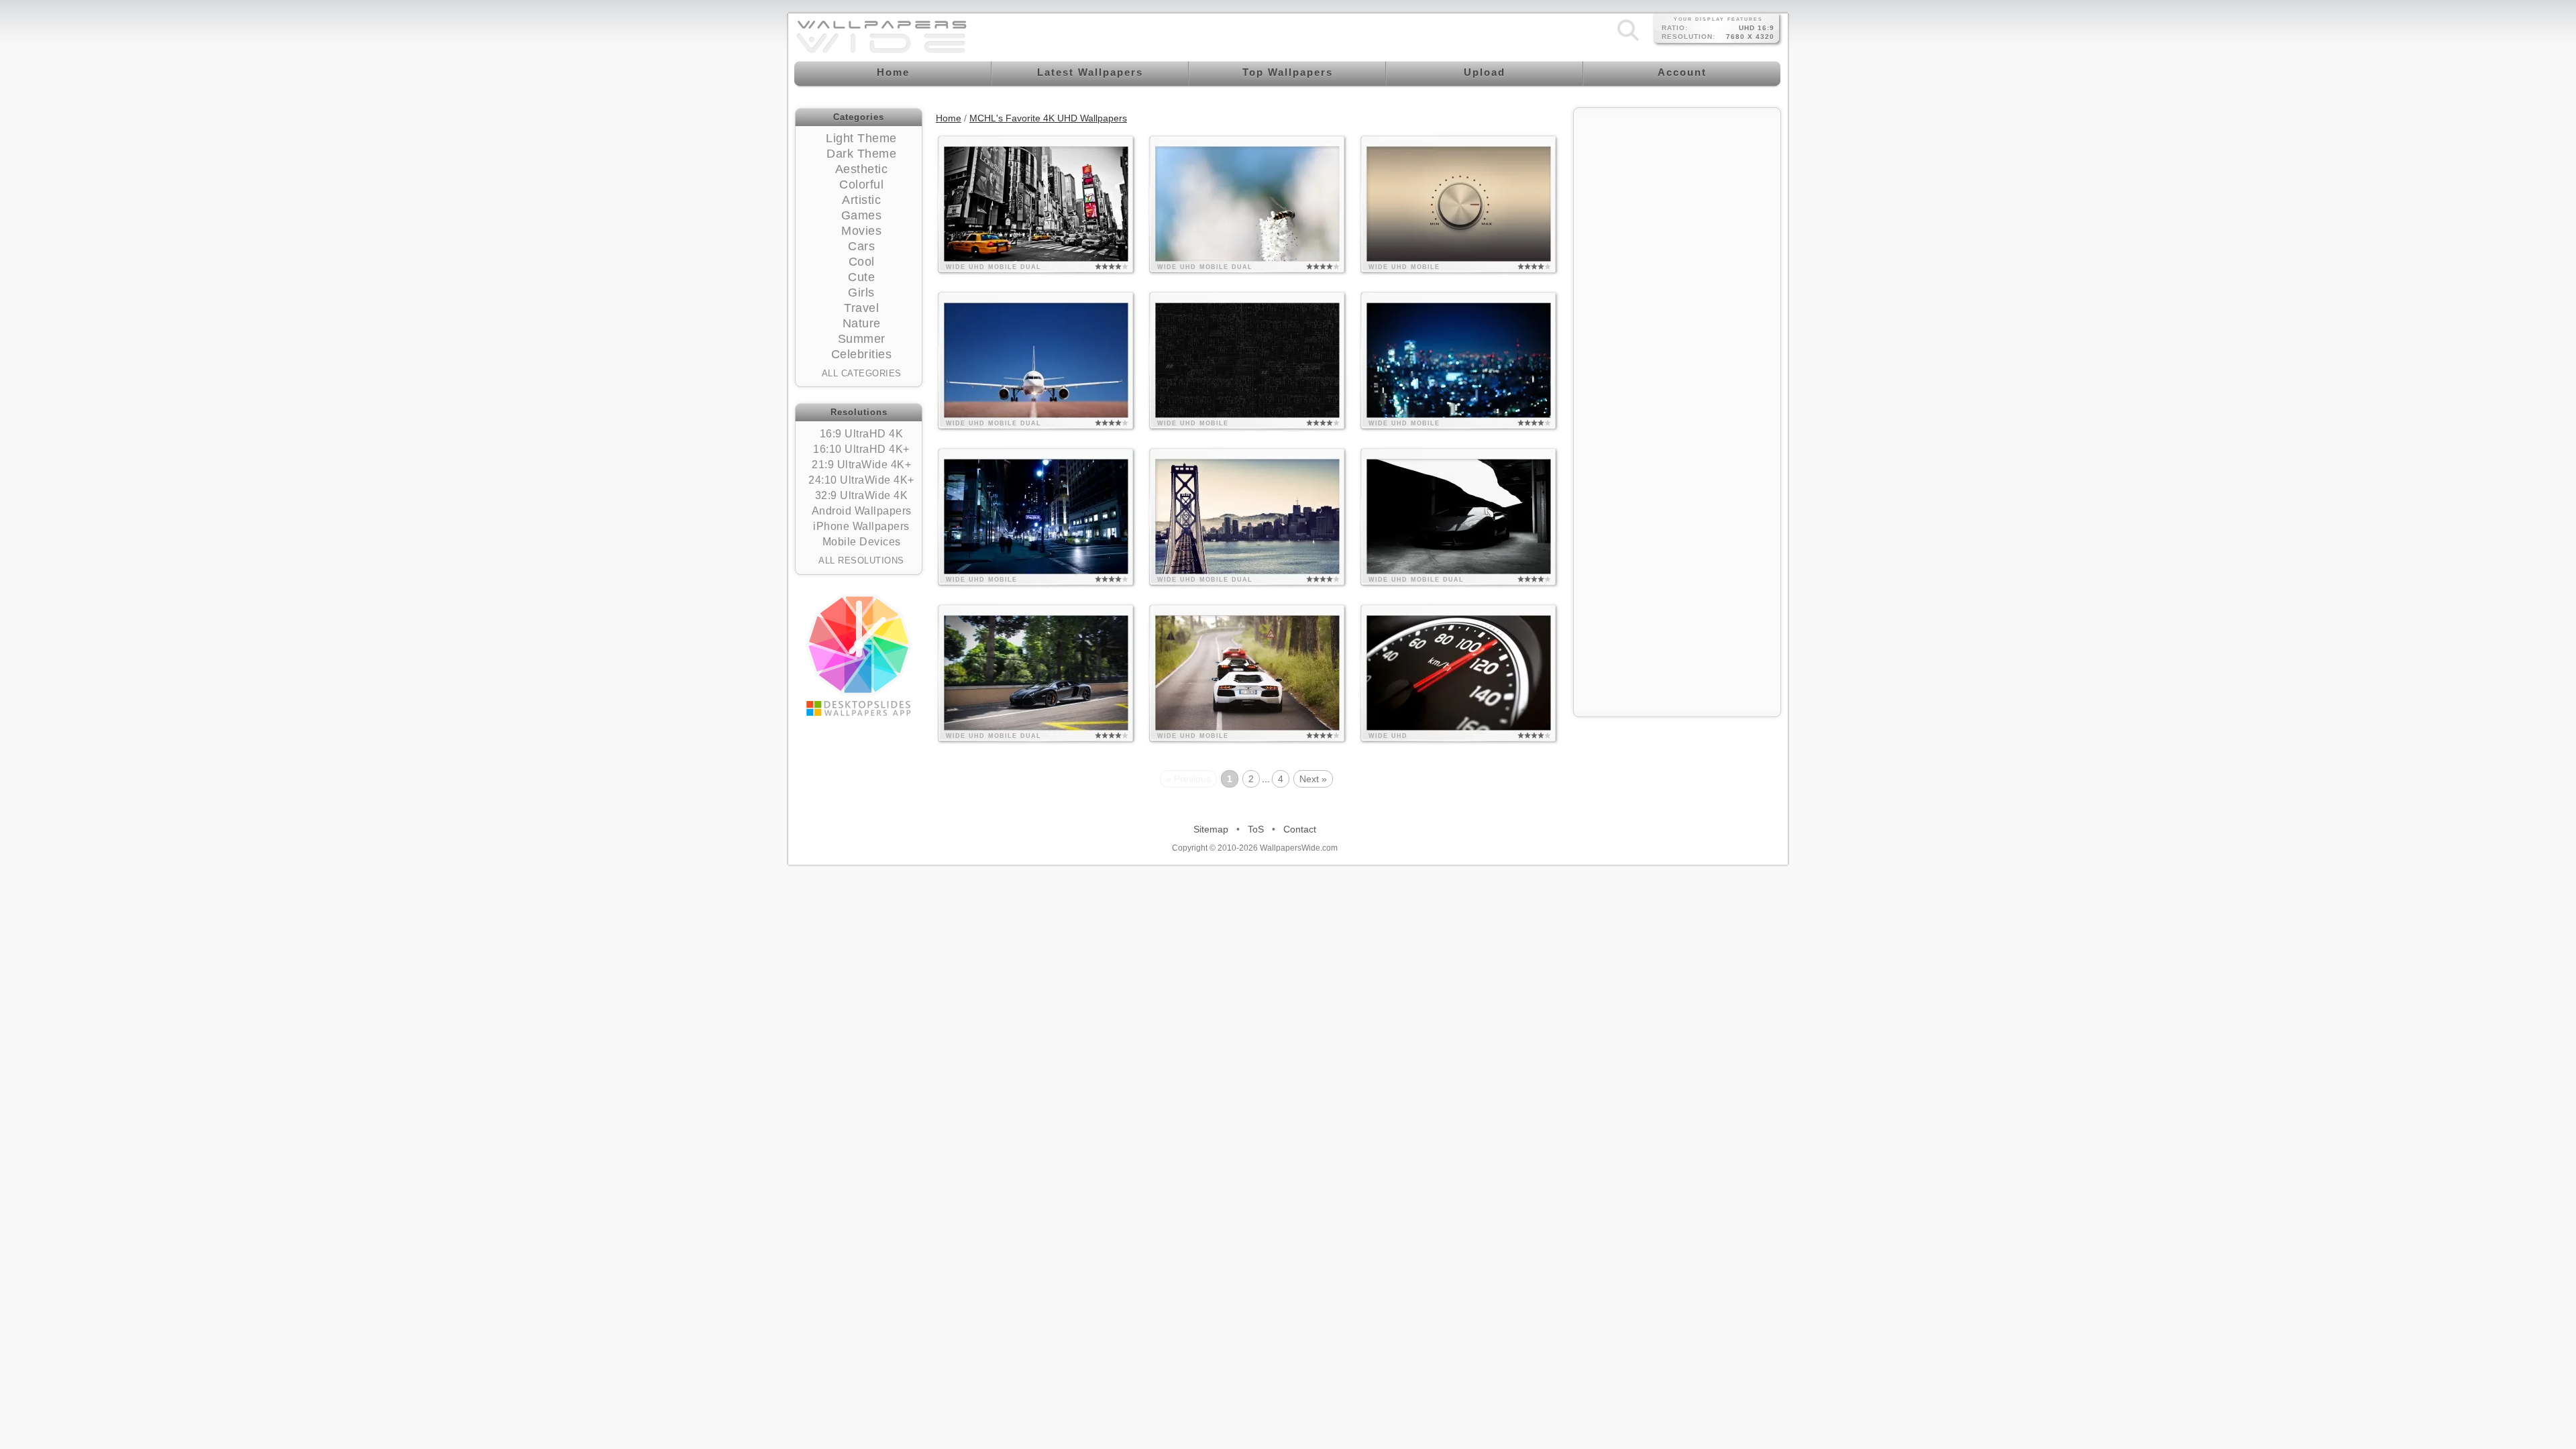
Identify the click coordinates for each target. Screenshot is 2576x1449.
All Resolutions (861, 560)
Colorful (861, 184)
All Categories (862, 373)
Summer (862, 339)
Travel (861, 308)
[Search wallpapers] (1628, 40)
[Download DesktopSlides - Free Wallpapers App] (859, 655)
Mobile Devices (862, 542)
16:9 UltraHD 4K (862, 434)
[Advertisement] (1677, 199)
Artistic (861, 200)
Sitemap (1211, 829)
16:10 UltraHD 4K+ (861, 449)
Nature (862, 323)
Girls (861, 292)
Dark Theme (861, 154)
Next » (1313, 779)
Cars (861, 246)
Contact (1300, 829)
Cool (862, 262)
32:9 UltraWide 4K (862, 495)
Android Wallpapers (862, 511)
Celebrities (862, 354)
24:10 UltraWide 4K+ (861, 480)
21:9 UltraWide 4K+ (861, 465)
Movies (861, 231)
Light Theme (861, 138)
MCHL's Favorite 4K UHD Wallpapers (1048, 118)
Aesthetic (862, 169)
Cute (861, 277)
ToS (1256, 829)
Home (949, 118)
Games (862, 215)
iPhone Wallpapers (861, 526)
